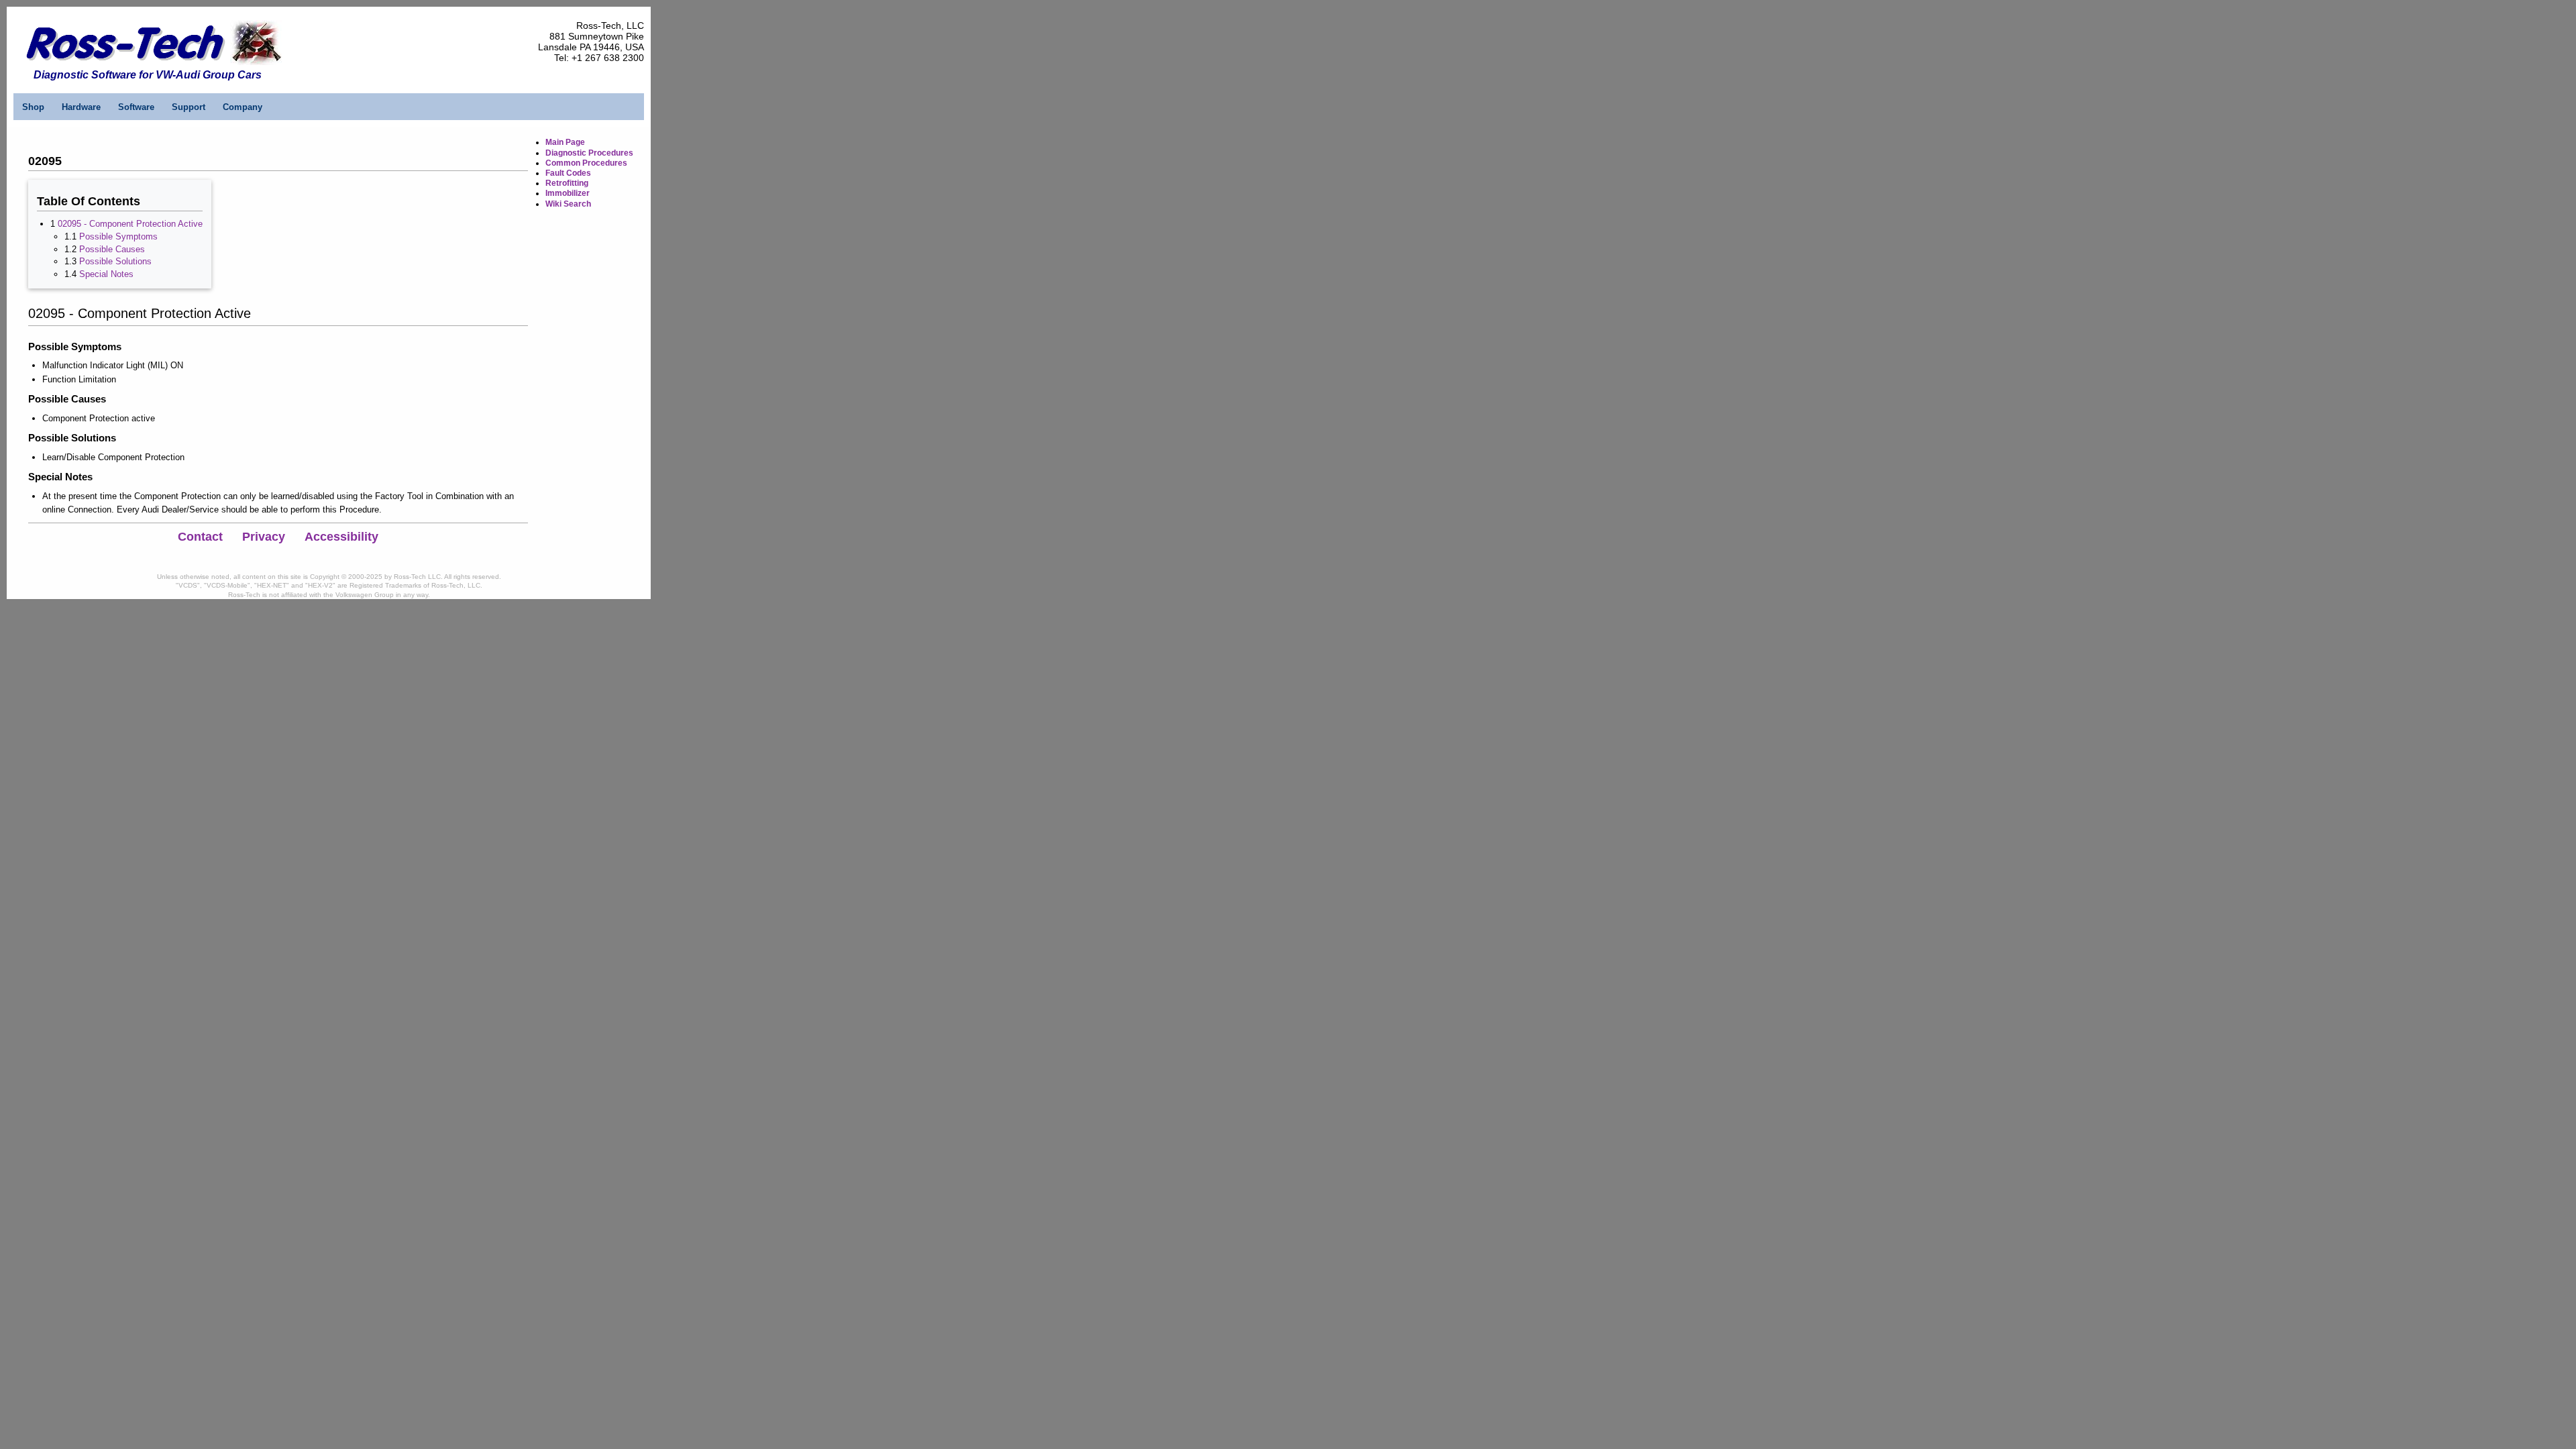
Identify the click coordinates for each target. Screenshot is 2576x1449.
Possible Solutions (115, 261)
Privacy (264, 537)
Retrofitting (567, 183)
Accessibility (341, 537)
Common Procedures (586, 163)
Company (243, 107)
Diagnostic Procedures (589, 153)
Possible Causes (112, 249)
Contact (200, 537)
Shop (33, 107)
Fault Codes (568, 173)
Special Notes (106, 274)
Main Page (565, 142)
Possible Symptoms (118, 236)
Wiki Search (568, 204)
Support (189, 107)
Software (136, 107)
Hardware (81, 107)
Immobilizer (568, 193)
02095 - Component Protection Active (130, 224)
